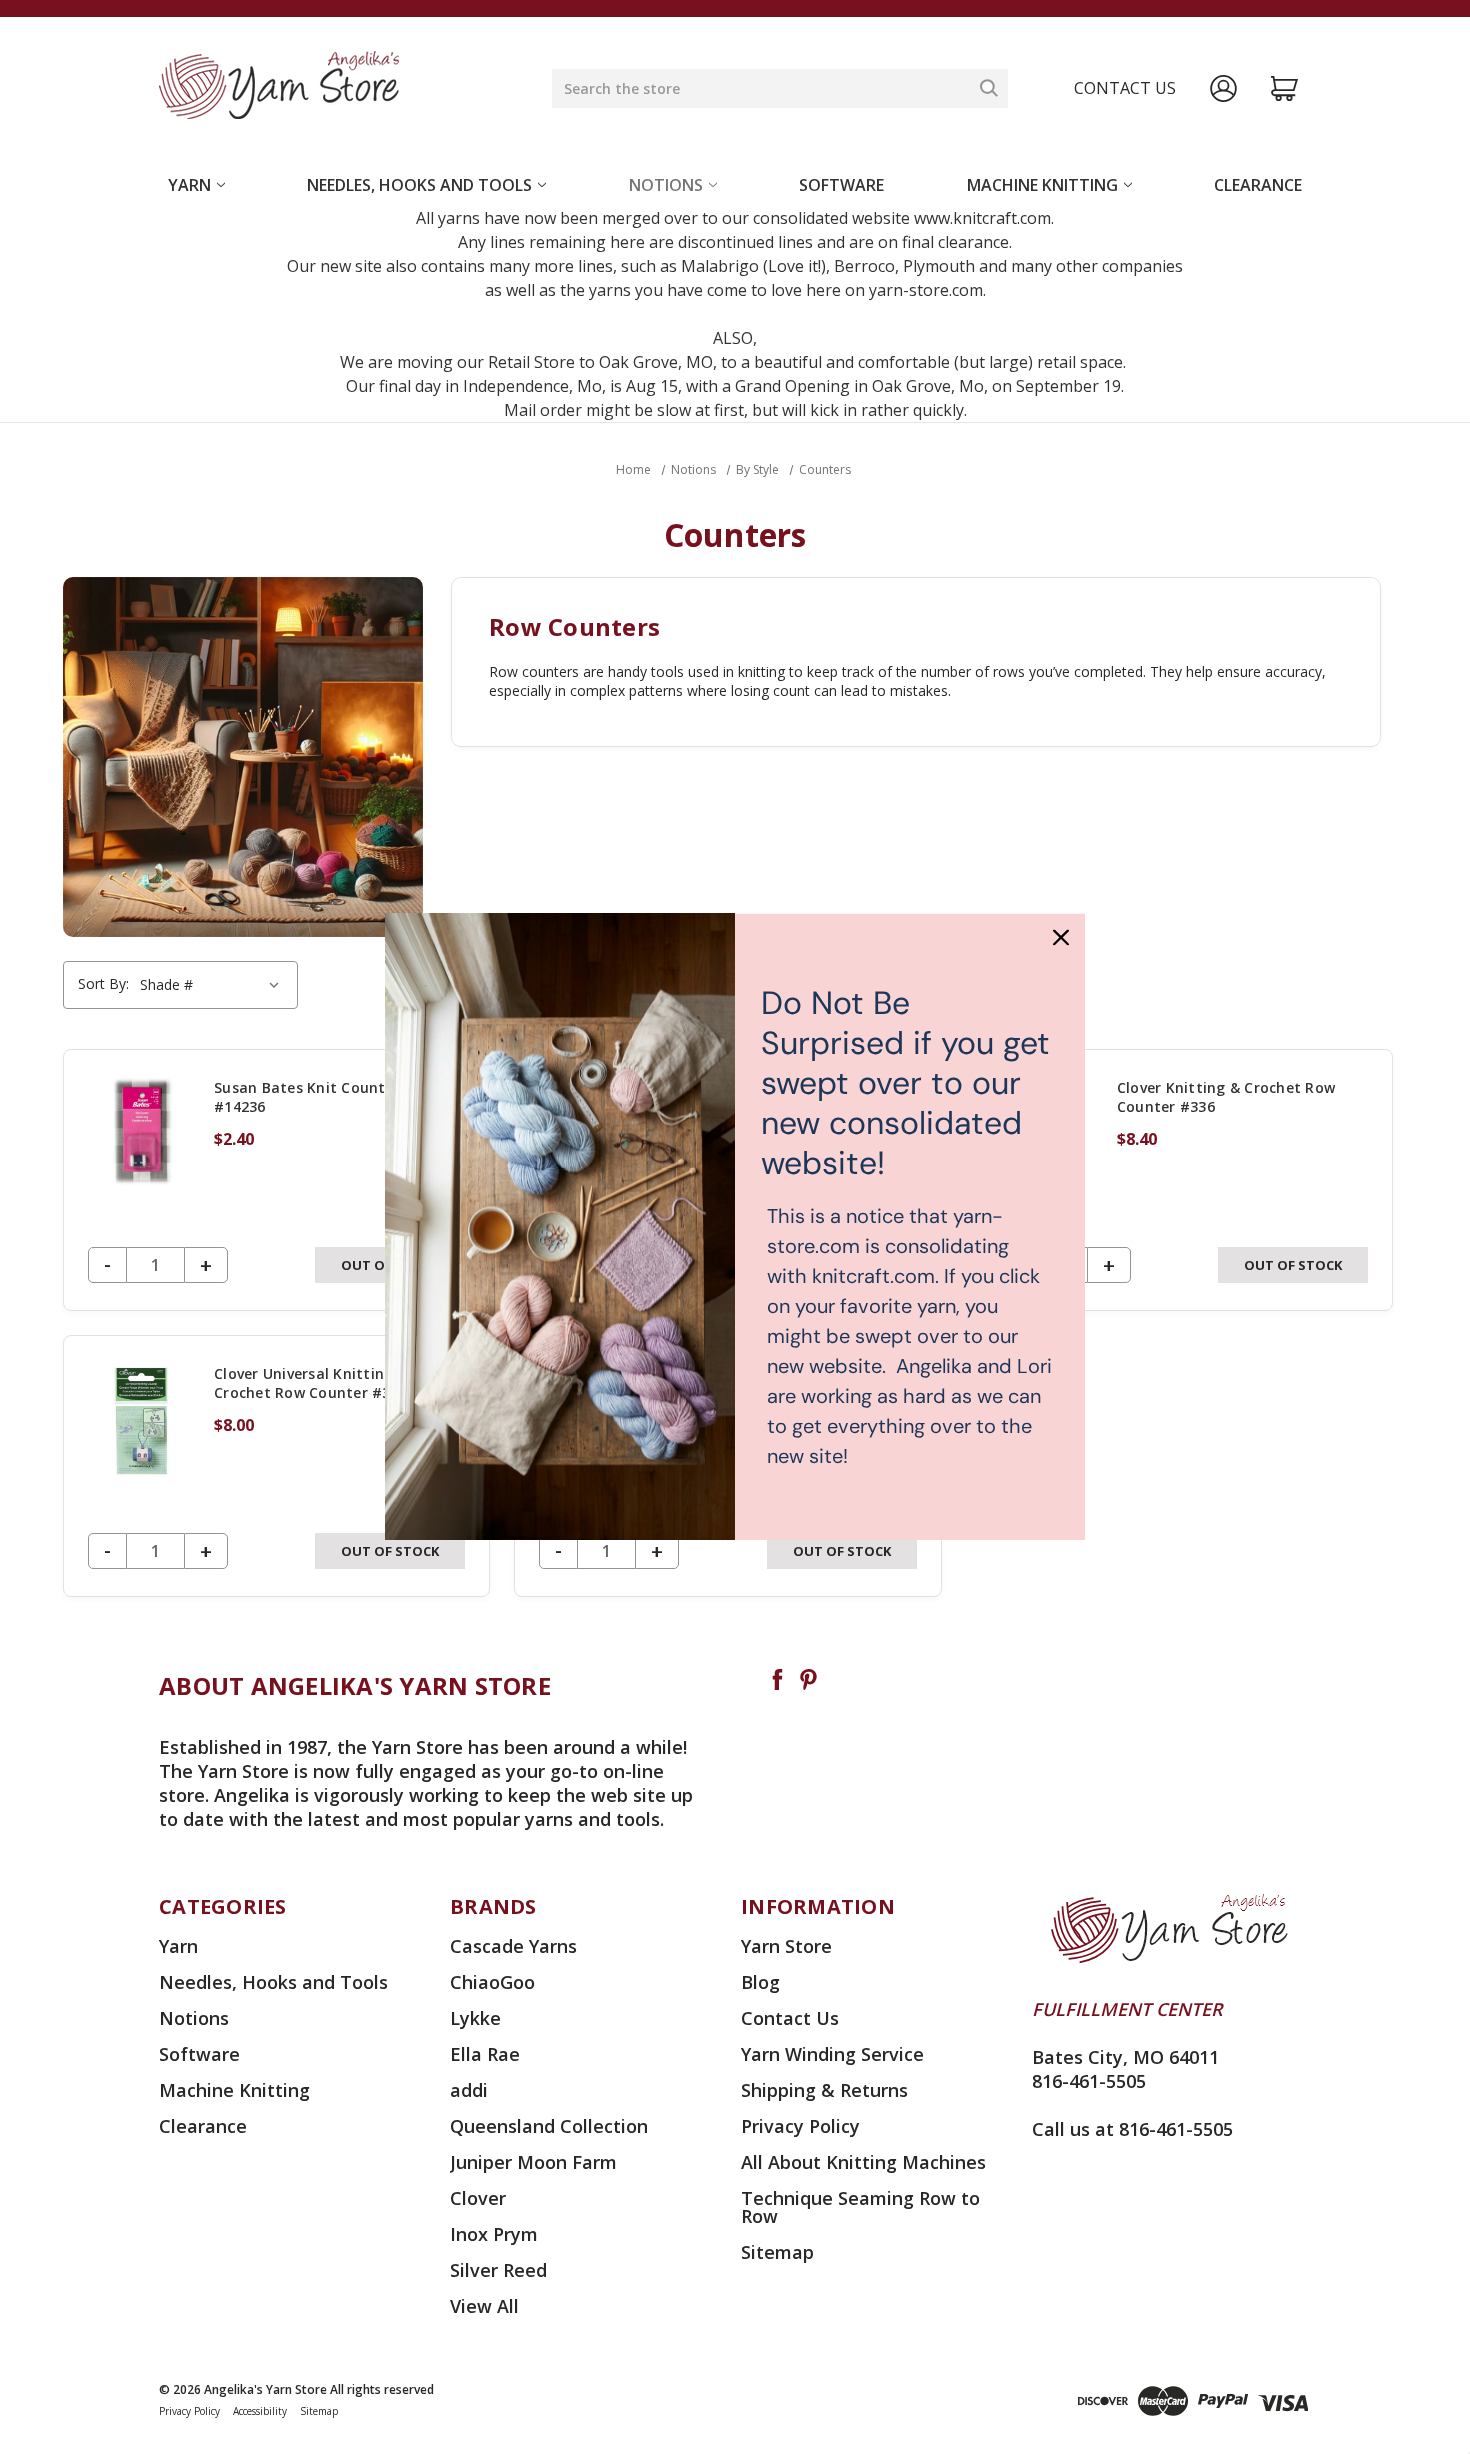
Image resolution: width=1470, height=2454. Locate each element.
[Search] (989, 88)
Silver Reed (498, 2270)
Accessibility (260, 2411)
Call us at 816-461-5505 (1132, 2129)
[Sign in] (1223, 88)
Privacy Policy (800, 2126)
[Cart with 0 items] (1284, 88)
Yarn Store (786, 1946)
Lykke (475, 2018)
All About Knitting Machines (863, 2162)
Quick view (277, 1180)
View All (484, 2306)
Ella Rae (485, 2054)
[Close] (1061, 937)
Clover (478, 2198)
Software (841, 185)
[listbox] (212, 985)
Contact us (1125, 88)
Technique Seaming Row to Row (860, 2207)
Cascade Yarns (513, 1946)
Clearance (1258, 185)
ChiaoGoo (492, 1982)
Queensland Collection (549, 2126)
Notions (666, 185)
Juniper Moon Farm (533, 2162)
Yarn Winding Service (832, 2054)
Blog (760, 1982)
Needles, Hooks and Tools (419, 185)
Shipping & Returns (824, 2090)
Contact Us (790, 2018)
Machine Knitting (1042, 185)
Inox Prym (494, 2234)
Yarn (189, 185)
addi (469, 2090)
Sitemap (777, 2252)
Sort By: (103, 983)
